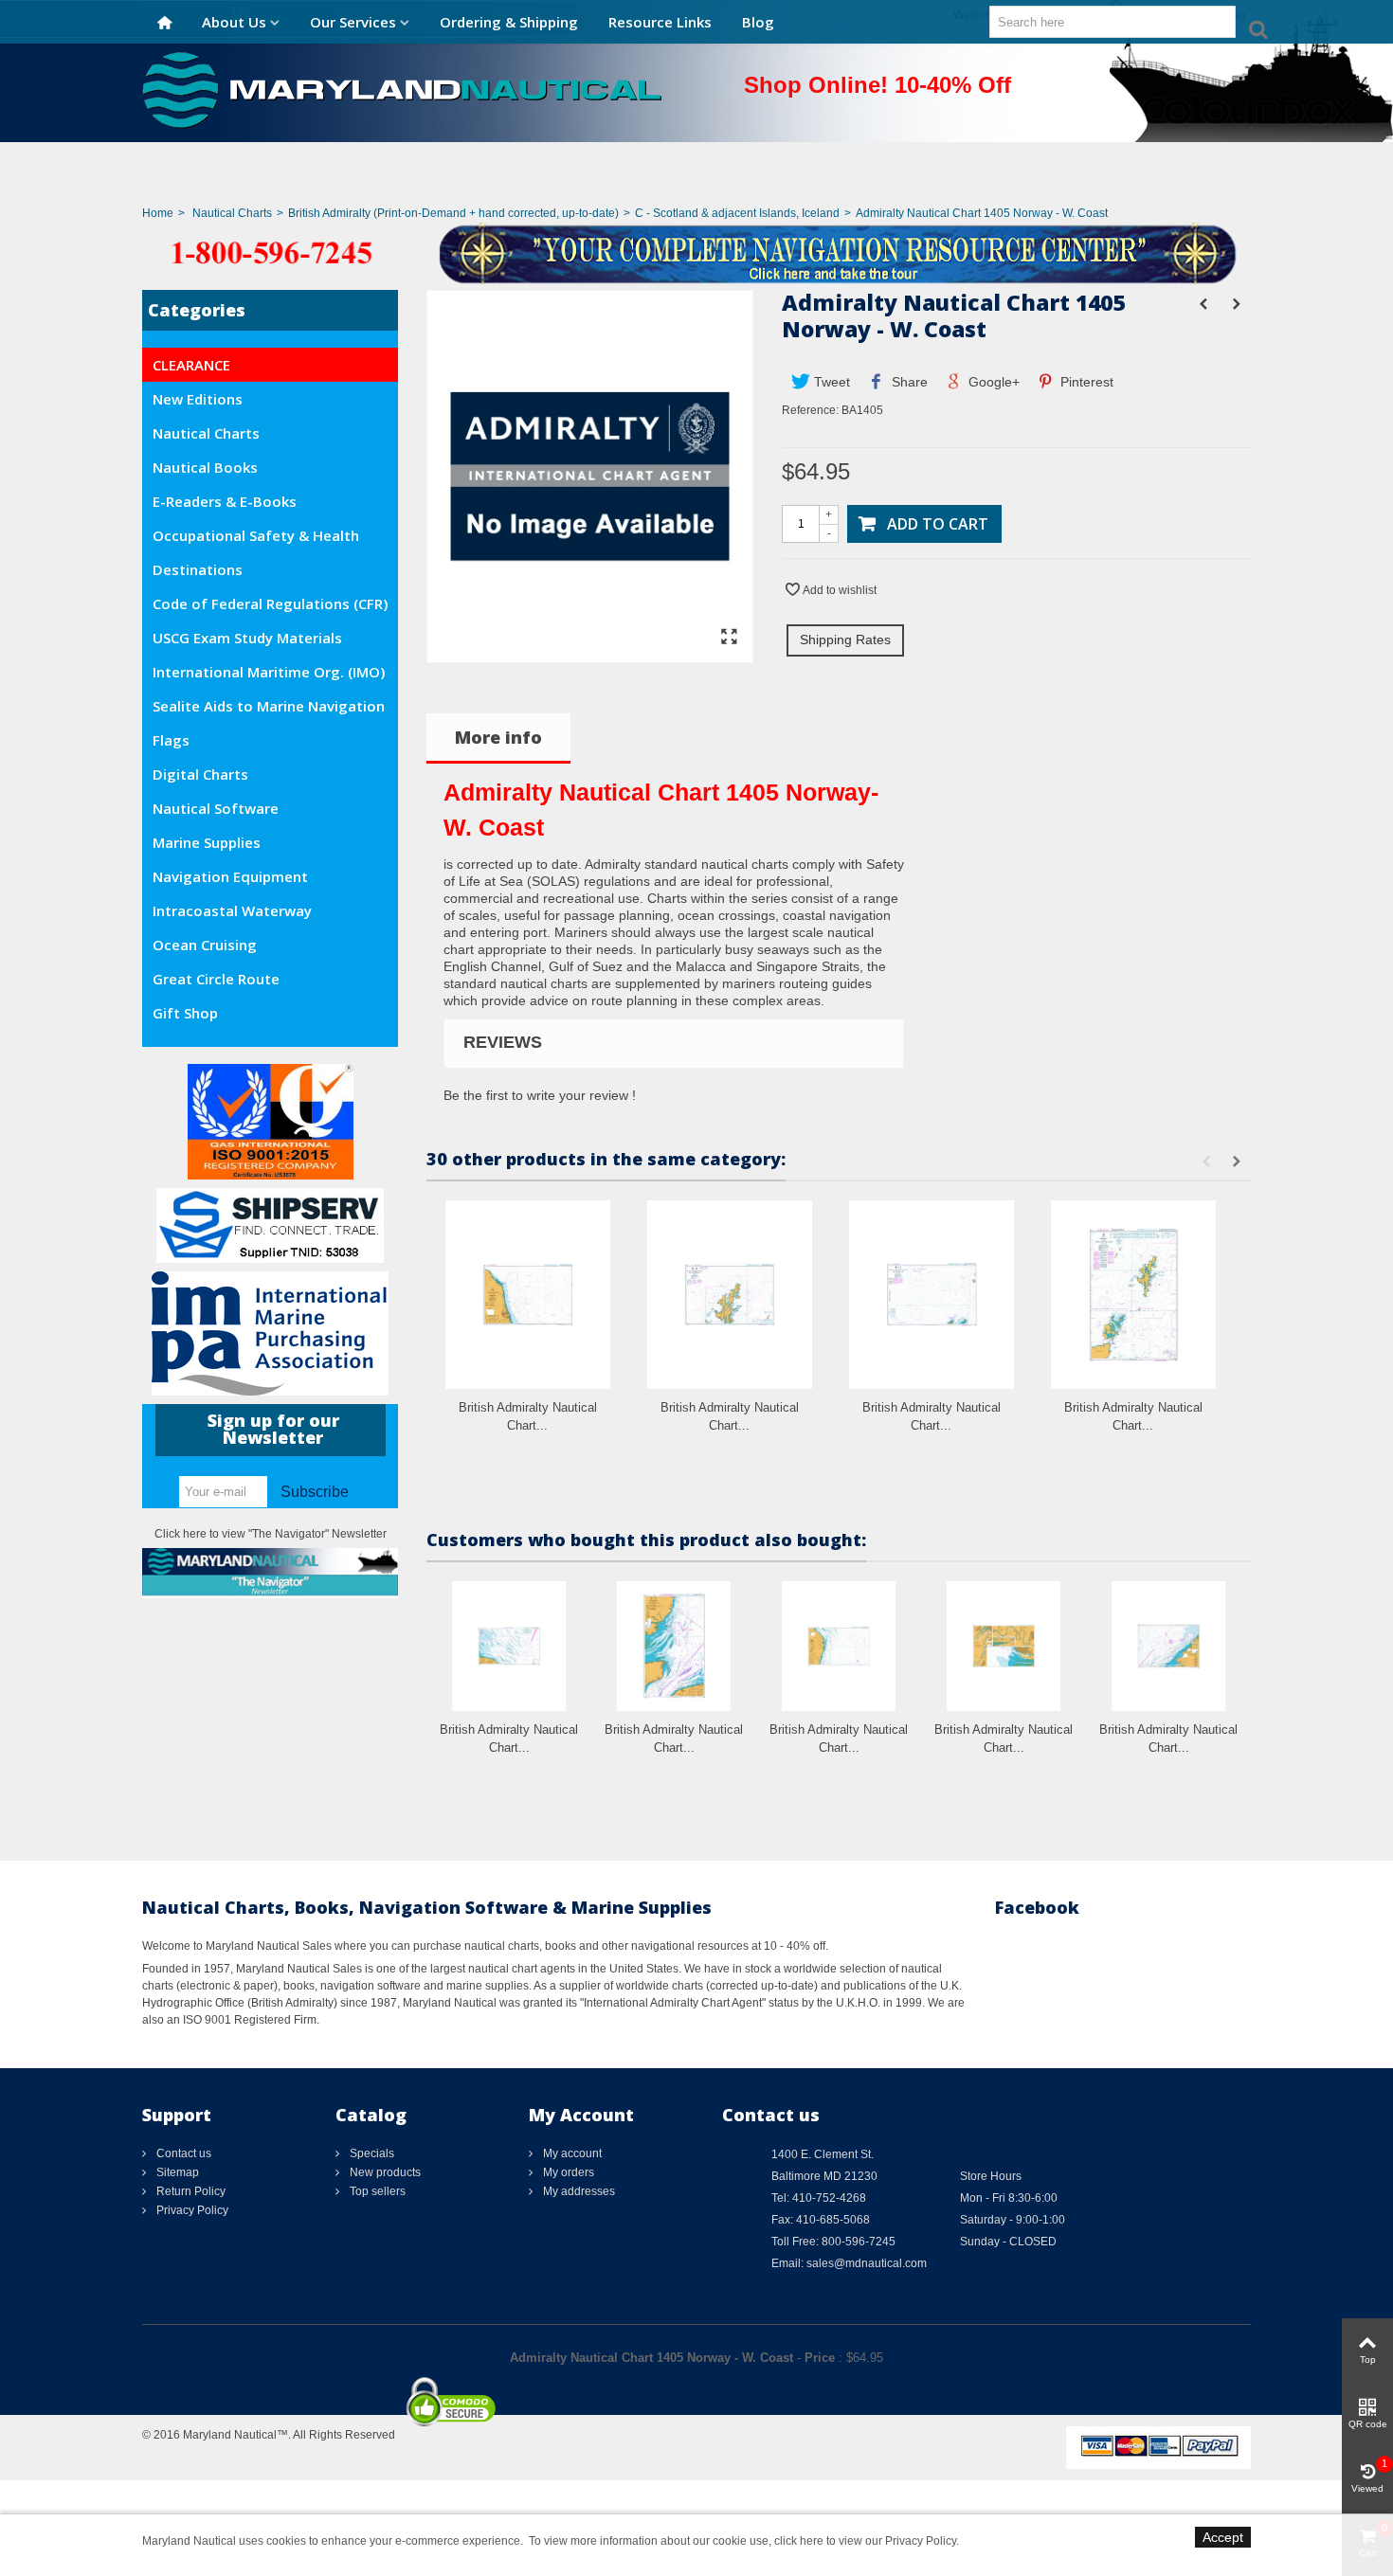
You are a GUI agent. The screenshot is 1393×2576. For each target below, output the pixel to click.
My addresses (578, 2191)
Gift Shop (185, 1013)
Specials (371, 2153)
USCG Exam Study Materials (247, 638)
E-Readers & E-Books (225, 501)
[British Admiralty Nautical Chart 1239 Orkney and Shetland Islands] (1133, 1295)
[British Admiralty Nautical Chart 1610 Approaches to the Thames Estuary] (674, 1646)
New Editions (198, 399)
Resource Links (660, 22)
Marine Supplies (207, 842)
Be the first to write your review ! (540, 1095)
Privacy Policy (191, 2210)
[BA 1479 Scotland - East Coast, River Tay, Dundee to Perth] (590, 654)
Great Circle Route (216, 979)
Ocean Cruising (205, 945)
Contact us (182, 2153)
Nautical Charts (232, 213)
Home (158, 213)
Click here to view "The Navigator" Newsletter (271, 1534)
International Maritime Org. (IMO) (269, 672)
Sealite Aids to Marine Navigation (269, 706)
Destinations (198, 569)
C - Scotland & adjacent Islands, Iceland (737, 213)
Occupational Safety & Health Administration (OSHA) (256, 539)
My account (571, 2153)
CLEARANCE (191, 365)
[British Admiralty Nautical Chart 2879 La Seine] (1004, 1646)
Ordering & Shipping (509, 22)
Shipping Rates (845, 639)
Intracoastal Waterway (232, 910)
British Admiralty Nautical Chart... (528, 1417)
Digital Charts (200, 774)
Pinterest (1085, 382)
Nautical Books (205, 467)
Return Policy (190, 2191)
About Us (234, 22)
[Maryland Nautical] (402, 89)
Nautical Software (216, 808)
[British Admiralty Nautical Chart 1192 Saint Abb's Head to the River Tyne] (528, 1295)
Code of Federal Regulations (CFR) (270, 603)
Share (908, 382)
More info (498, 737)
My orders (567, 2172)
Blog (758, 22)
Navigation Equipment (230, 876)
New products (384, 2172)
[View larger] (729, 638)
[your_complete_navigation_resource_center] (696, 252)
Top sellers (376, 2191)
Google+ (992, 382)
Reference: (810, 410)
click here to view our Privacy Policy (865, 2541)
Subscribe (315, 1492)
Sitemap (176, 2172)
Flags (171, 740)
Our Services (353, 22)
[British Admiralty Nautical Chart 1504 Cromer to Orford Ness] (839, 1646)
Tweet (830, 382)
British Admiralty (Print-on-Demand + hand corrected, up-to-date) (453, 213)
